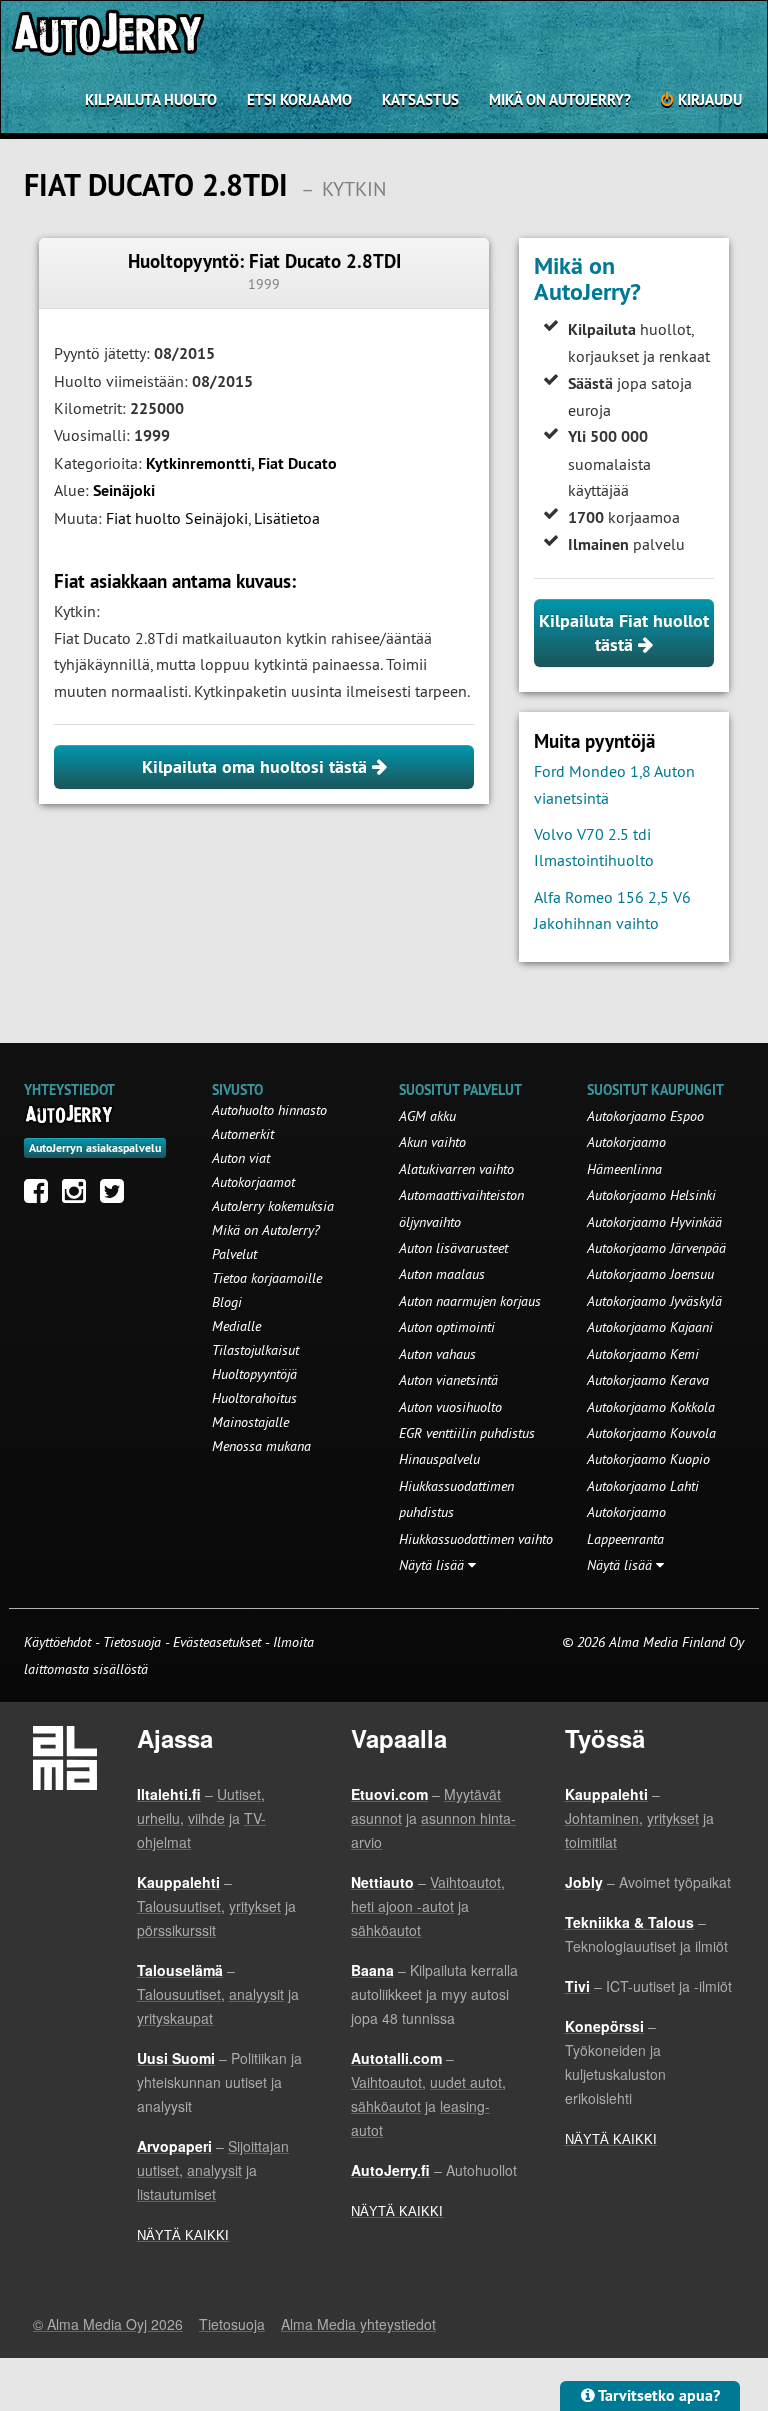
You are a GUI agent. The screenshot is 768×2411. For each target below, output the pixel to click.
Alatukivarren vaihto (456, 1169)
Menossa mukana (261, 1446)
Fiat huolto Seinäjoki (177, 518)
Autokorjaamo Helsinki (651, 1195)
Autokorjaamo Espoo (645, 1116)
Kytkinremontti (198, 463)
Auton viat (241, 1158)
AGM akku (427, 1116)
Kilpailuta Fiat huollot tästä (624, 632)
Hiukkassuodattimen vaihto (476, 1539)
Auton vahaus (437, 1354)
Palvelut (234, 1254)
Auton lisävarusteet (453, 1248)
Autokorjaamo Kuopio (648, 1459)
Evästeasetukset (217, 1642)
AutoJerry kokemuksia (273, 1206)
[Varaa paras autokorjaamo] (69, 1114)
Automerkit (243, 1134)
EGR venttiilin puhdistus (467, 1433)
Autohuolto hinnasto (269, 1110)
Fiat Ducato (297, 463)
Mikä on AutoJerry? (560, 99)
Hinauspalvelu (439, 1459)
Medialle (236, 1326)
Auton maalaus (442, 1274)
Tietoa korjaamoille (267, 1278)
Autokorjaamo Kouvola (651, 1433)
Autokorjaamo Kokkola (651, 1407)
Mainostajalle (250, 1422)
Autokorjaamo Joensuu (650, 1274)
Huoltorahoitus (254, 1398)
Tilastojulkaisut (255, 1350)
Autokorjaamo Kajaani (650, 1327)
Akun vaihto (432, 1142)
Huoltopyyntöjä (254, 1374)
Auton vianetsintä (448, 1380)
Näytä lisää (433, 1565)
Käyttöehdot (59, 1642)
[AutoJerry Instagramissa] (79, 1196)
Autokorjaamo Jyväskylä (654, 1301)
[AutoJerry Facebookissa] (41, 1196)
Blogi (227, 1302)
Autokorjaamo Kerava (648, 1380)
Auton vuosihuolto (450, 1407)
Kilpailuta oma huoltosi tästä (257, 766)
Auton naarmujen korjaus (470, 1301)
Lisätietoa (287, 518)
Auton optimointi (447, 1327)
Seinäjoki (124, 490)
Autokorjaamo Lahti (643, 1486)
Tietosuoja (132, 1642)
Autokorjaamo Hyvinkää (654, 1222)
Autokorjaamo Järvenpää (656, 1248)
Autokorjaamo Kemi (643, 1354)
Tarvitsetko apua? (657, 2395)
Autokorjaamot (253, 1182)
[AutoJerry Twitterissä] (117, 1196)
